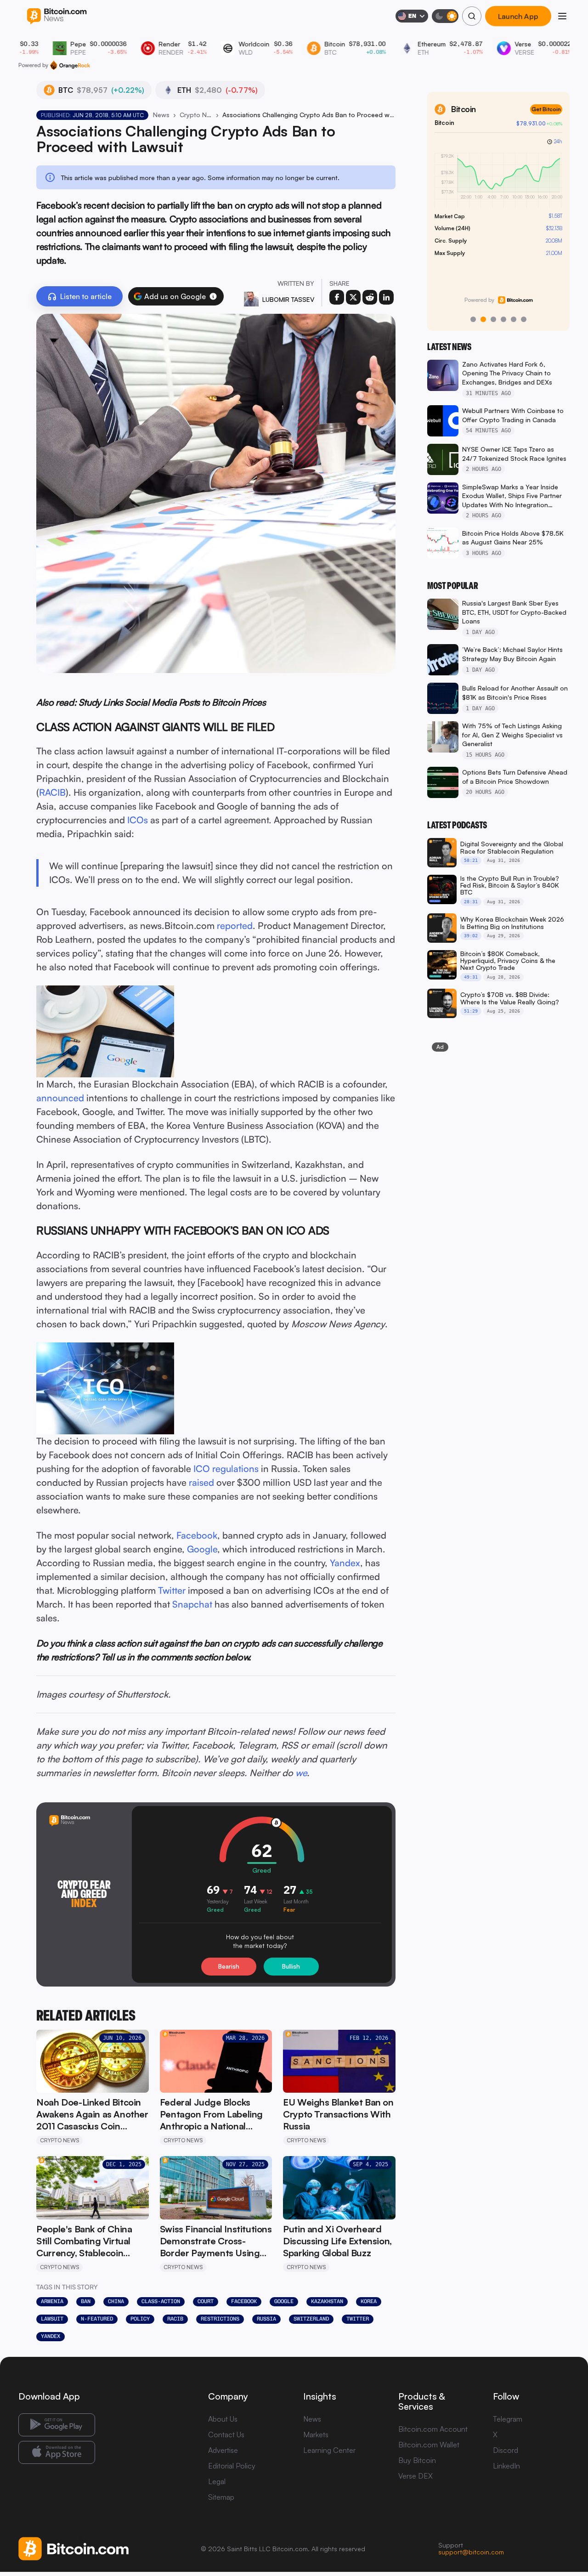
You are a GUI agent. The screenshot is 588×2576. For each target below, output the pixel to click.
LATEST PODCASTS (457, 825)
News (161, 115)
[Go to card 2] (483, 319)
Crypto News (196, 115)
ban (86, 2301)
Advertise (223, 2450)
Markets (316, 2434)
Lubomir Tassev (288, 299)
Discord (506, 2450)
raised (201, 1482)
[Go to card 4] (503, 319)
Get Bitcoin (471, 109)
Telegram (508, 2419)
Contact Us (226, 2434)
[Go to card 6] (524, 319)
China (116, 2301)
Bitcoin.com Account (433, 2429)
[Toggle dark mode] (445, 16)
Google (202, 1549)
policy (140, 2319)
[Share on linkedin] (386, 297)
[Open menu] (562, 16)
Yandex (345, 1563)
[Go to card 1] (473, 319)
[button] (213, 296)
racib (175, 2319)
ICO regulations (226, 1469)
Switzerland (311, 2319)
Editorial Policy (232, 2466)
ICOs (138, 820)
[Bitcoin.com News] (57, 16)
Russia (266, 2319)
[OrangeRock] (70, 65)
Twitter (172, 1590)
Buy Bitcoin (417, 2460)
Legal (217, 2481)
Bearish (229, 1966)
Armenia (52, 2301)
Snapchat (192, 1604)
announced (60, 1098)
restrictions (220, 2319)
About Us (223, 2419)
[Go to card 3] (493, 319)
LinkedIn (506, 2466)
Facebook (197, 1535)
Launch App (518, 16)
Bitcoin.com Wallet (429, 2445)
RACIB (52, 792)
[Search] (472, 16)
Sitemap (221, 2497)
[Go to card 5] (514, 319)
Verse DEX (416, 2476)
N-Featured (97, 2319)
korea (369, 2301)
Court (206, 2301)
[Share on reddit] (370, 297)
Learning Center (329, 2450)
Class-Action (161, 2301)
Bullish (291, 1966)
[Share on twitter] (353, 297)
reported (235, 926)
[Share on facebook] (337, 297)
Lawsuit (52, 2319)
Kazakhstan (327, 2301)
